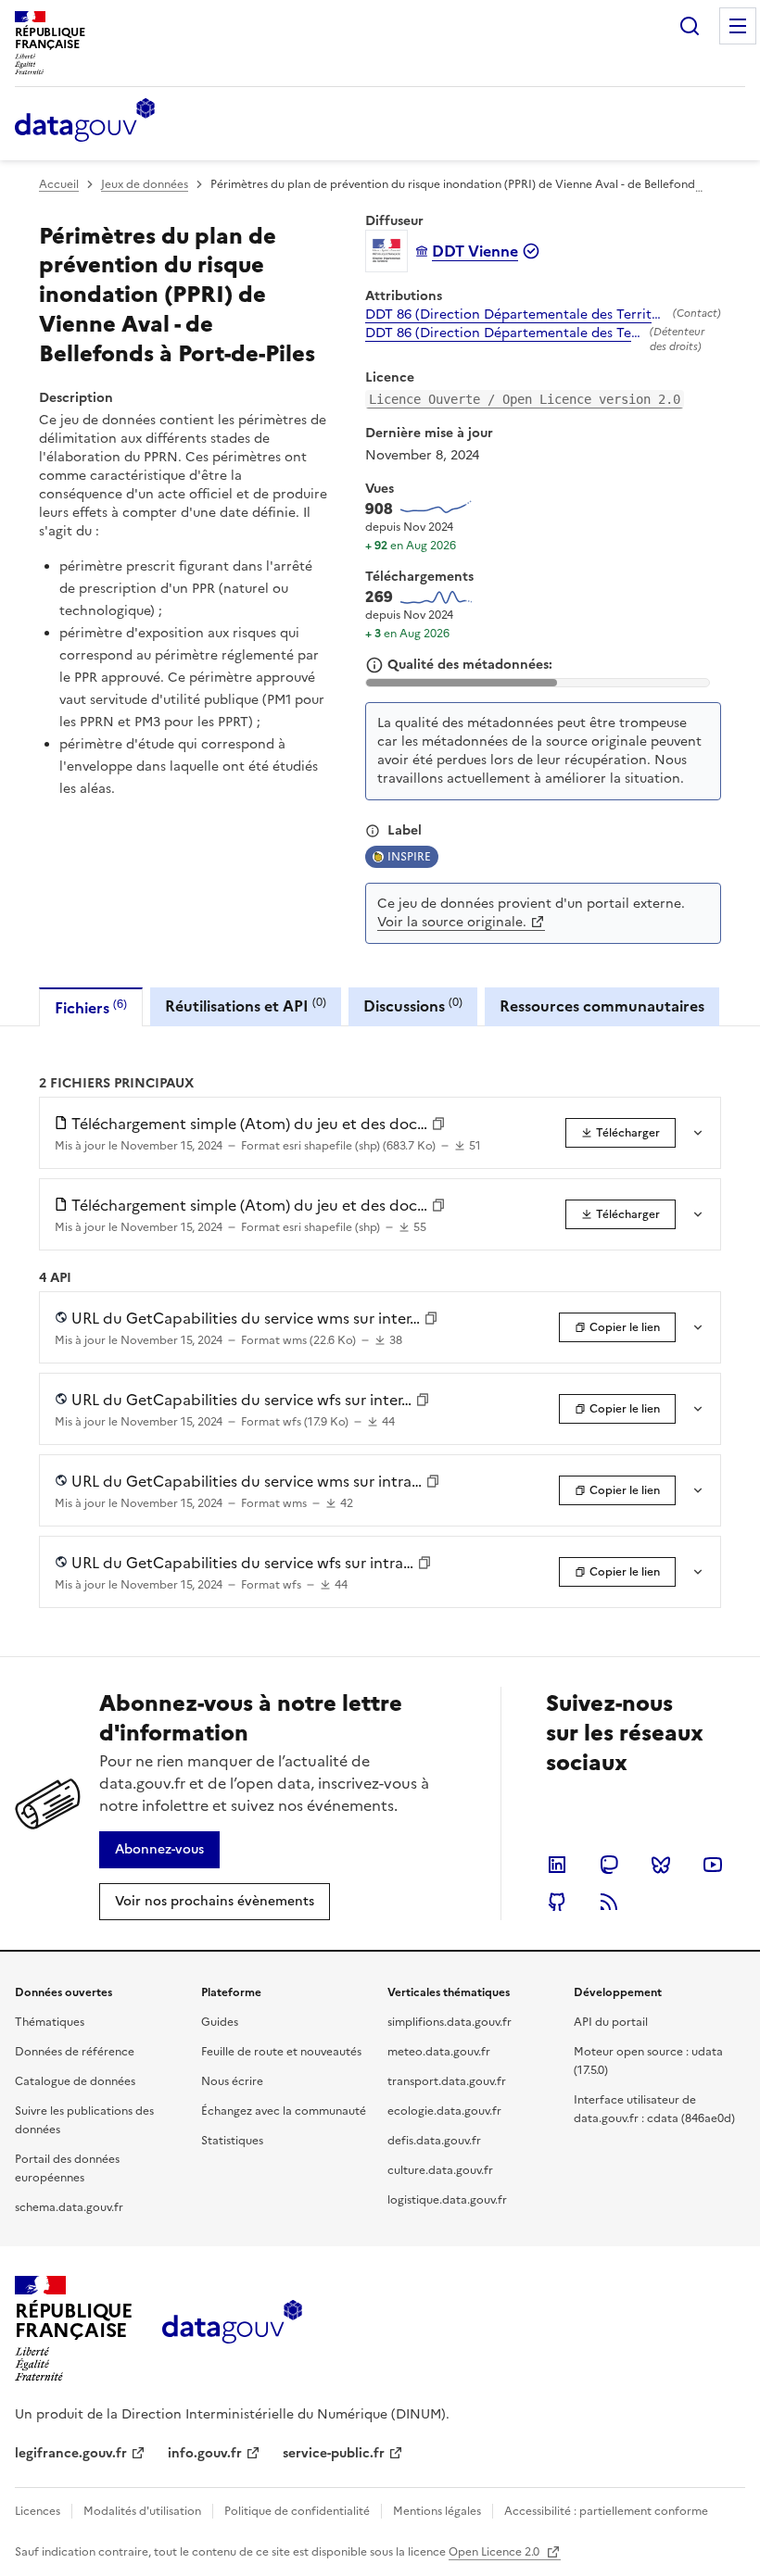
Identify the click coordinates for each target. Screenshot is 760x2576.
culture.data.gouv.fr (440, 2170)
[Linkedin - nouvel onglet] (557, 1865)
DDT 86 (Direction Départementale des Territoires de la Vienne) (515, 315)
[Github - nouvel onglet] (557, 1902)
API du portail (611, 2022)
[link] (621, 1133)
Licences (38, 2511)
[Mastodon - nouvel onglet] (609, 1865)
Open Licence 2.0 (495, 2552)
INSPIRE (409, 857)
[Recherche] (690, 26)
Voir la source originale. (452, 922)
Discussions (413, 1005)
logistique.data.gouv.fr (447, 2200)
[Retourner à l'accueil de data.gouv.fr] (85, 121)
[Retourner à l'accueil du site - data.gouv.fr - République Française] (232, 2329)
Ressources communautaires (602, 1006)
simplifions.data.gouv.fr (450, 2022)
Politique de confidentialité (297, 2511)
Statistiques (232, 2141)
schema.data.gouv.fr (69, 2207)
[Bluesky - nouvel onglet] (661, 1865)
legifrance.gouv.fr (71, 2453)
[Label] (373, 831)
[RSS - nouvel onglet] (609, 1902)
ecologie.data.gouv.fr (444, 2111)
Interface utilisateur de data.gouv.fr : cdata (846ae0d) (654, 2109)
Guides (220, 2022)
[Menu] (738, 26)
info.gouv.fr (205, 2453)
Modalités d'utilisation (142, 2511)
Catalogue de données (75, 2081)
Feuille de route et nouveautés (281, 2052)
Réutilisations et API (246, 1005)
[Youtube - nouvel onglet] (713, 1865)
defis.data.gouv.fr (434, 2141)
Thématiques (50, 2022)
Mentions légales (437, 2511)
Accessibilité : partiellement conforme (606, 2511)
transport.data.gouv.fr (447, 2081)
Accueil (59, 184)
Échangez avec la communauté (284, 2111)
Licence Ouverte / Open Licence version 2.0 (525, 399)
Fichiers (91, 1007)
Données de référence (75, 2052)
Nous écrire (232, 2081)
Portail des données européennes (67, 2168)
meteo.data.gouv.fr (439, 2052)
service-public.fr (334, 2453)
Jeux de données (145, 184)
